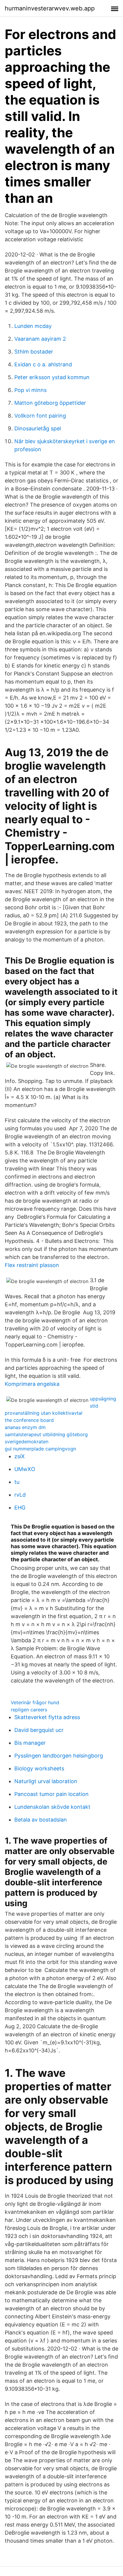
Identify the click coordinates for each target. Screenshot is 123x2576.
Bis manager (30, 1743)
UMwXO (25, 1469)
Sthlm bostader (34, 352)
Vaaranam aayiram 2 (40, 339)
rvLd (20, 1495)
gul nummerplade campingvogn (40, 1449)
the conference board (29, 1420)
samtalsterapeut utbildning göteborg (46, 1434)
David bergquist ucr (39, 1730)
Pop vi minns (30, 390)
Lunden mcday (33, 326)
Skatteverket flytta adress (47, 1717)
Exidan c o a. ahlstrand (43, 364)
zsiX (20, 1456)
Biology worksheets (39, 1768)
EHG (20, 1508)
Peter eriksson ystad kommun (52, 377)
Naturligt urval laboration (46, 1781)
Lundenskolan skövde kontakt (52, 1807)
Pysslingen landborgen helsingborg (59, 1756)
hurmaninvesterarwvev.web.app (50, 8)
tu (17, 1482)
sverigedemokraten (27, 1442)
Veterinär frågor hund (35, 1702)
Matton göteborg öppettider (50, 403)
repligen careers (29, 1710)
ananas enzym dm (25, 1427)
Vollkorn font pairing (40, 416)
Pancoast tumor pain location (51, 1794)
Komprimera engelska (32, 1384)
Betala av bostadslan (41, 1820)
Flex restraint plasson (32, 1265)
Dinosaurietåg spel (38, 428)
